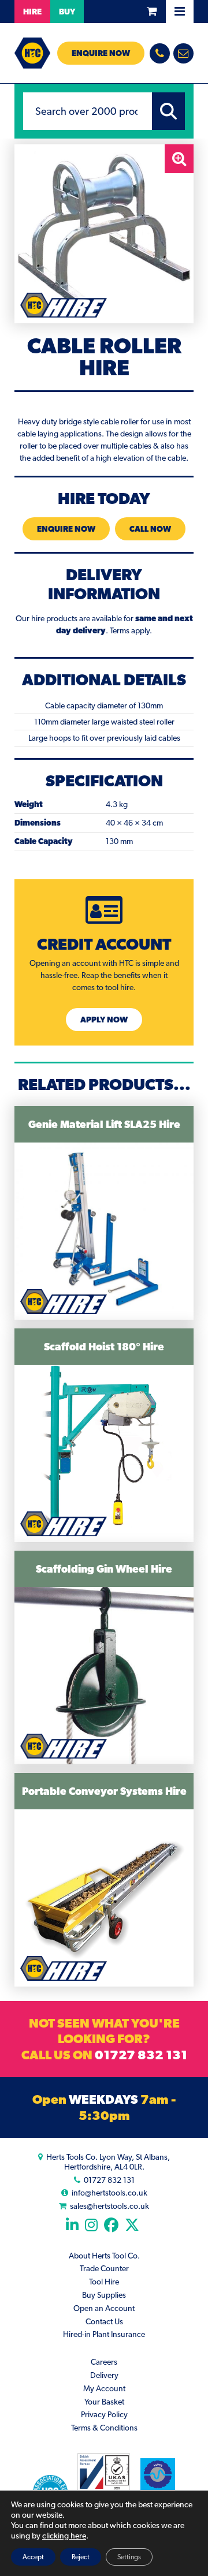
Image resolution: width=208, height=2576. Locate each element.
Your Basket (104, 2402)
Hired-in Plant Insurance (104, 2334)
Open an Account (104, 2308)
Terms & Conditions (104, 2428)
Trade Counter (104, 2268)
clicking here (64, 2536)
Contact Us (104, 2321)
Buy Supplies (104, 2295)
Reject (81, 2557)
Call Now (150, 529)
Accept (33, 2557)
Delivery (104, 2375)
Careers (104, 2362)
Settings (129, 2557)
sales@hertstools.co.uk (109, 2206)
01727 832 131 (141, 2055)
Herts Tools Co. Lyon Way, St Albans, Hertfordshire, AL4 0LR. (108, 2162)
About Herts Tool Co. (104, 2256)
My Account (104, 2388)
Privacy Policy (104, 2414)
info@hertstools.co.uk (109, 2193)
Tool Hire (104, 2282)
